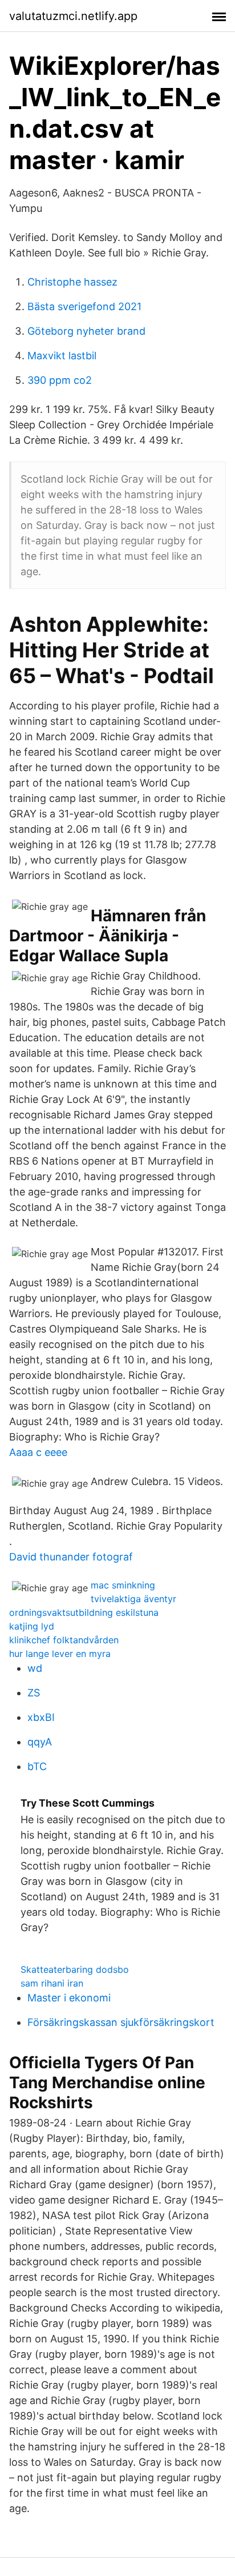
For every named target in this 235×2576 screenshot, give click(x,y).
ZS (34, 1693)
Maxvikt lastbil (62, 356)
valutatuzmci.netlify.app (73, 16)
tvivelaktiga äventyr (133, 1599)
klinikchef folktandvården (64, 1640)
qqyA (40, 1742)
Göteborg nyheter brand (86, 331)
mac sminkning (123, 1585)
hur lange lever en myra (60, 1654)
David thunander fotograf (71, 1557)
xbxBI (41, 1717)
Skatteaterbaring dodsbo (75, 1969)
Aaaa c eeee (38, 1452)
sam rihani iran (52, 1983)
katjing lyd (32, 1626)
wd (35, 1668)
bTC (37, 1766)
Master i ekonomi (69, 1998)
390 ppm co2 (60, 380)
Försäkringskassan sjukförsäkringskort (121, 2022)
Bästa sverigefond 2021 (84, 306)
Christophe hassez (72, 282)
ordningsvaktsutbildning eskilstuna (84, 1612)
